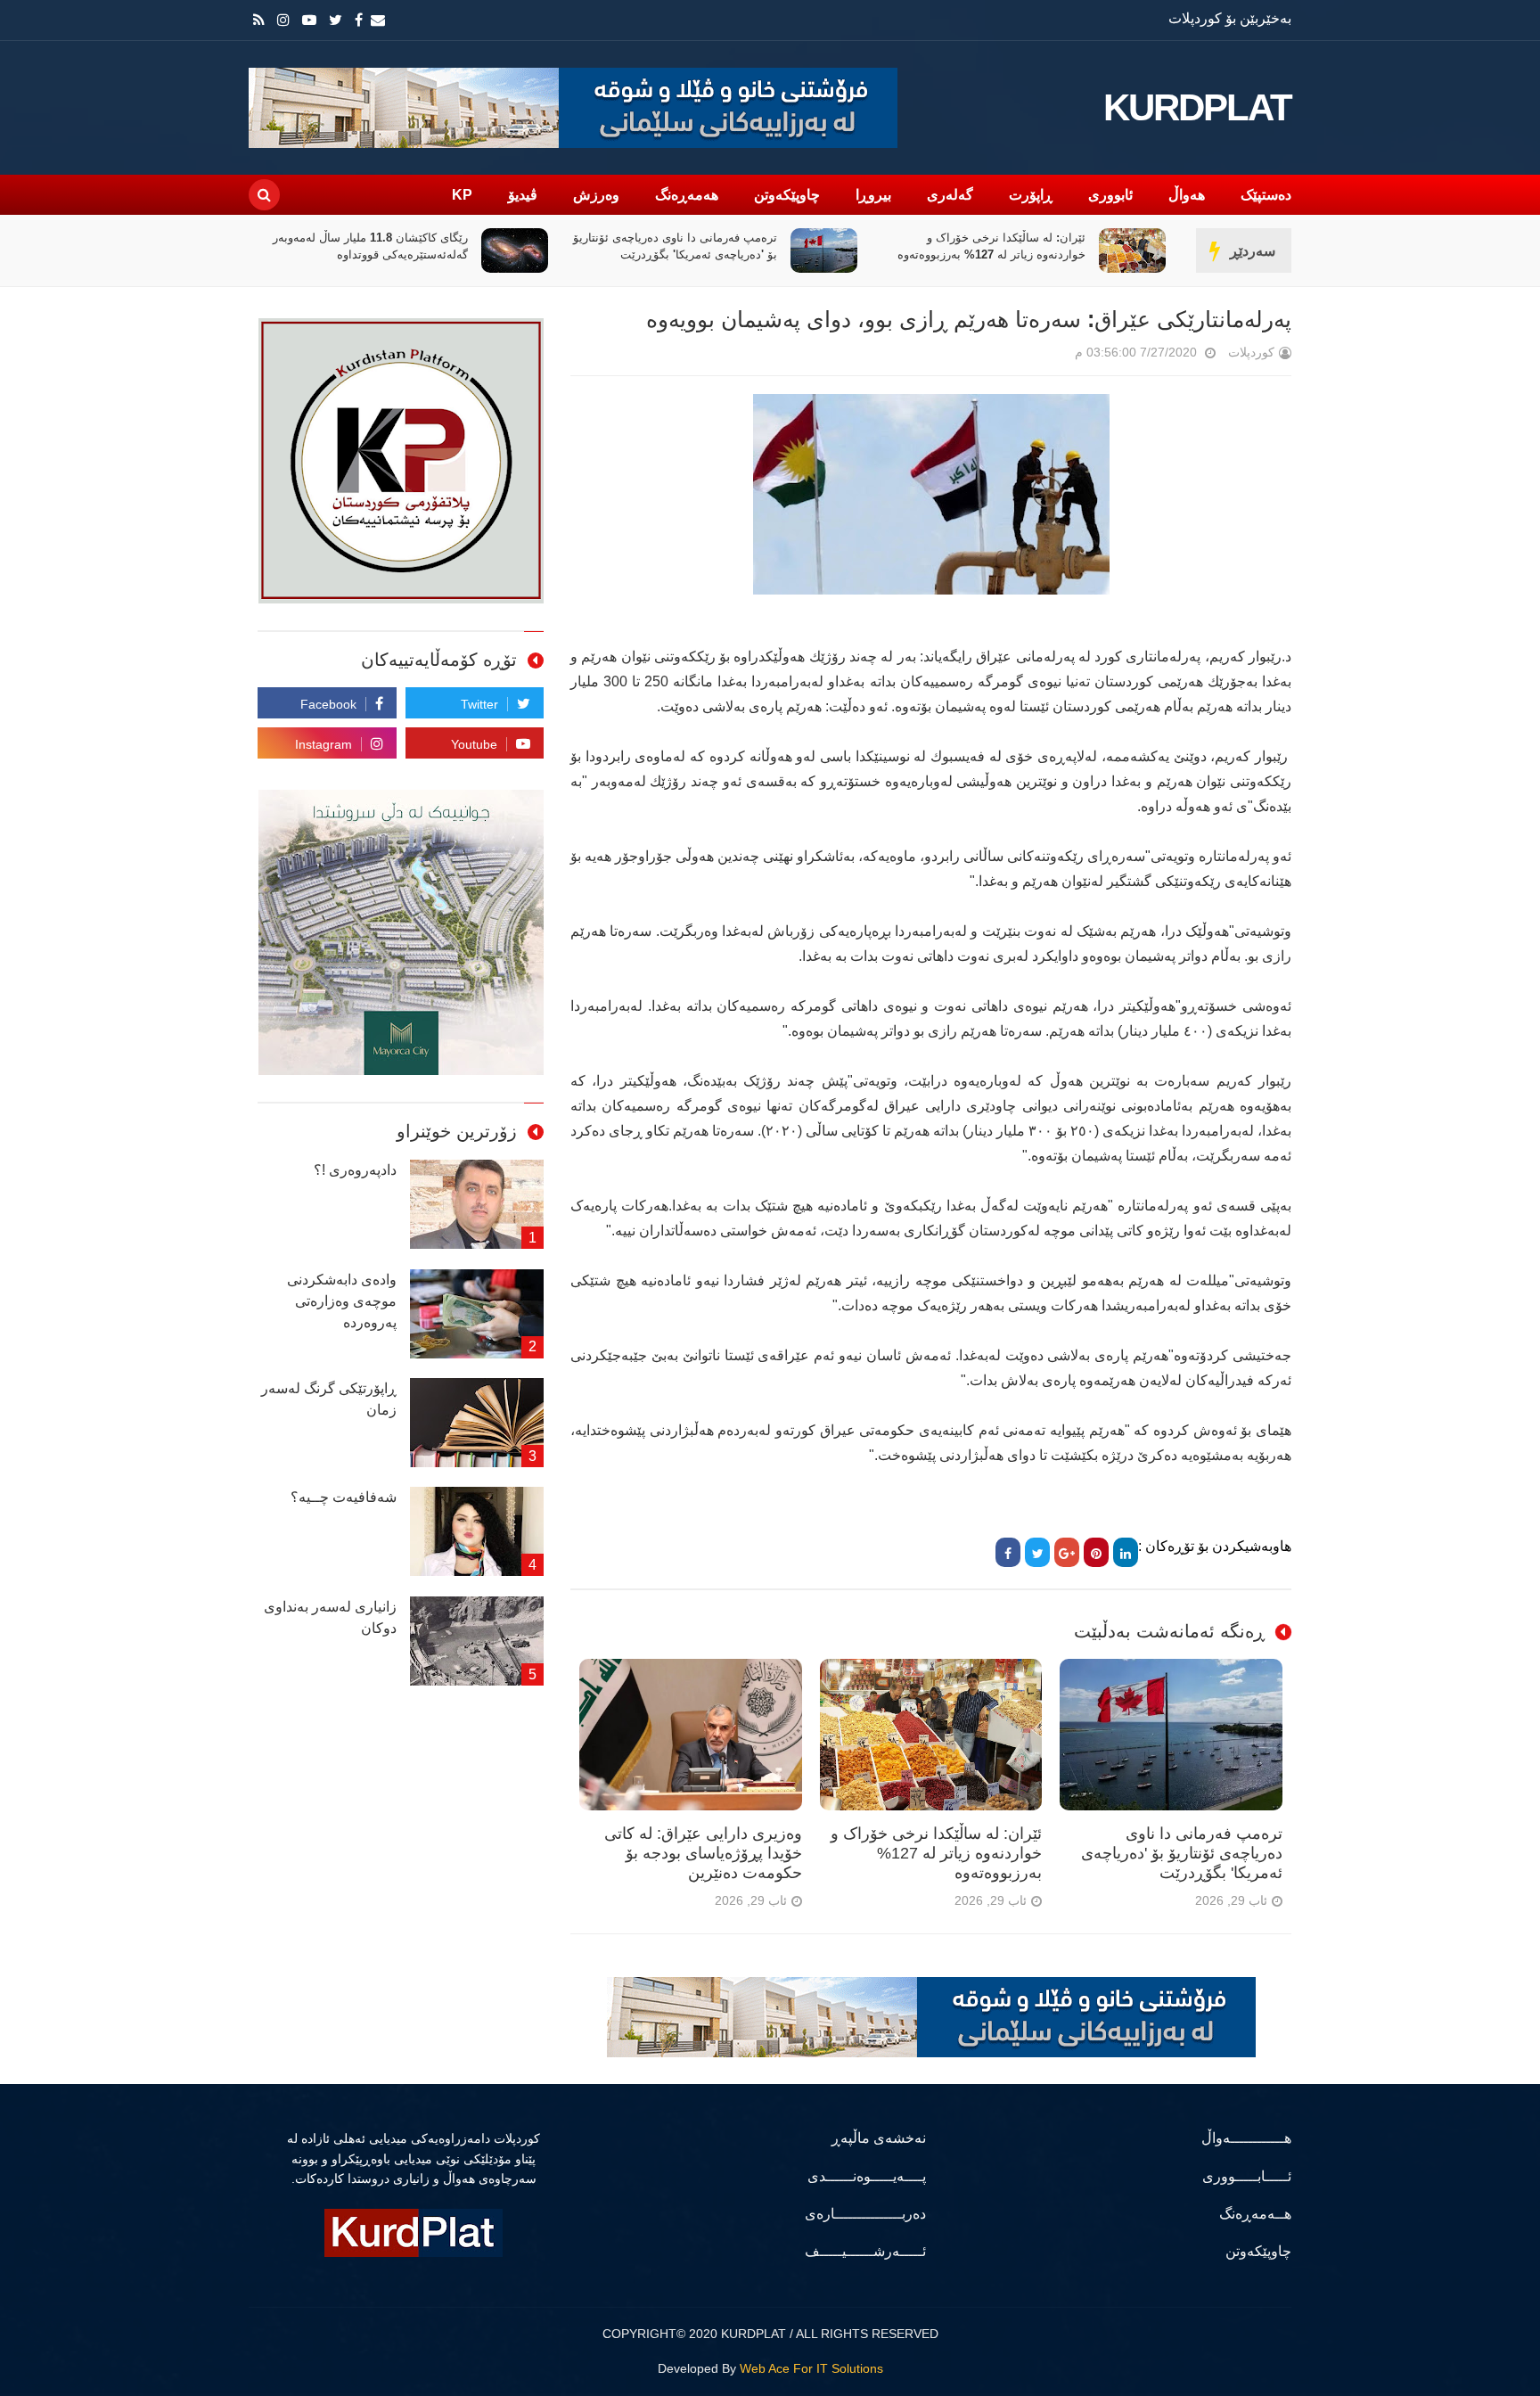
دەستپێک (1266, 195)
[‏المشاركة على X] (1037, 1552)
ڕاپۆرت (1031, 195)
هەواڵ (1187, 195)
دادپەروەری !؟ (355, 1170)
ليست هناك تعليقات (1050, 356)
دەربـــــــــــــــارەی (865, 2214)
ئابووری (1110, 195)
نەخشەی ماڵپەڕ (879, 2138)
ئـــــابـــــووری (1247, 2176)
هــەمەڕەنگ (1255, 2214)
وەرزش (596, 195)
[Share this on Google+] (1067, 1552)
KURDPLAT (1197, 108)
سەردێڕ (1253, 251)
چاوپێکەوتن (787, 195)
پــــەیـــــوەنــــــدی (867, 2176)
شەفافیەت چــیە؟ (344, 1497)
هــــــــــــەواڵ (1246, 2138)
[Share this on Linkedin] (1126, 1552)
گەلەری (950, 195)
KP (462, 195)
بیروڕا (873, 195)
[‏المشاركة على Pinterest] (1096, 1552)
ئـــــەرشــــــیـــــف (865, 2251)
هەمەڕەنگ (687, 195)
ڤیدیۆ (523, 195)
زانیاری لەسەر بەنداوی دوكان (330, 1617)
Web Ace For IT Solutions (811, 2368)
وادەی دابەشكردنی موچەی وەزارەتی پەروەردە (342, 1301)
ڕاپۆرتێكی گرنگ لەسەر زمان (329, 1399)
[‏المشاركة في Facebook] (1008, 1552)
